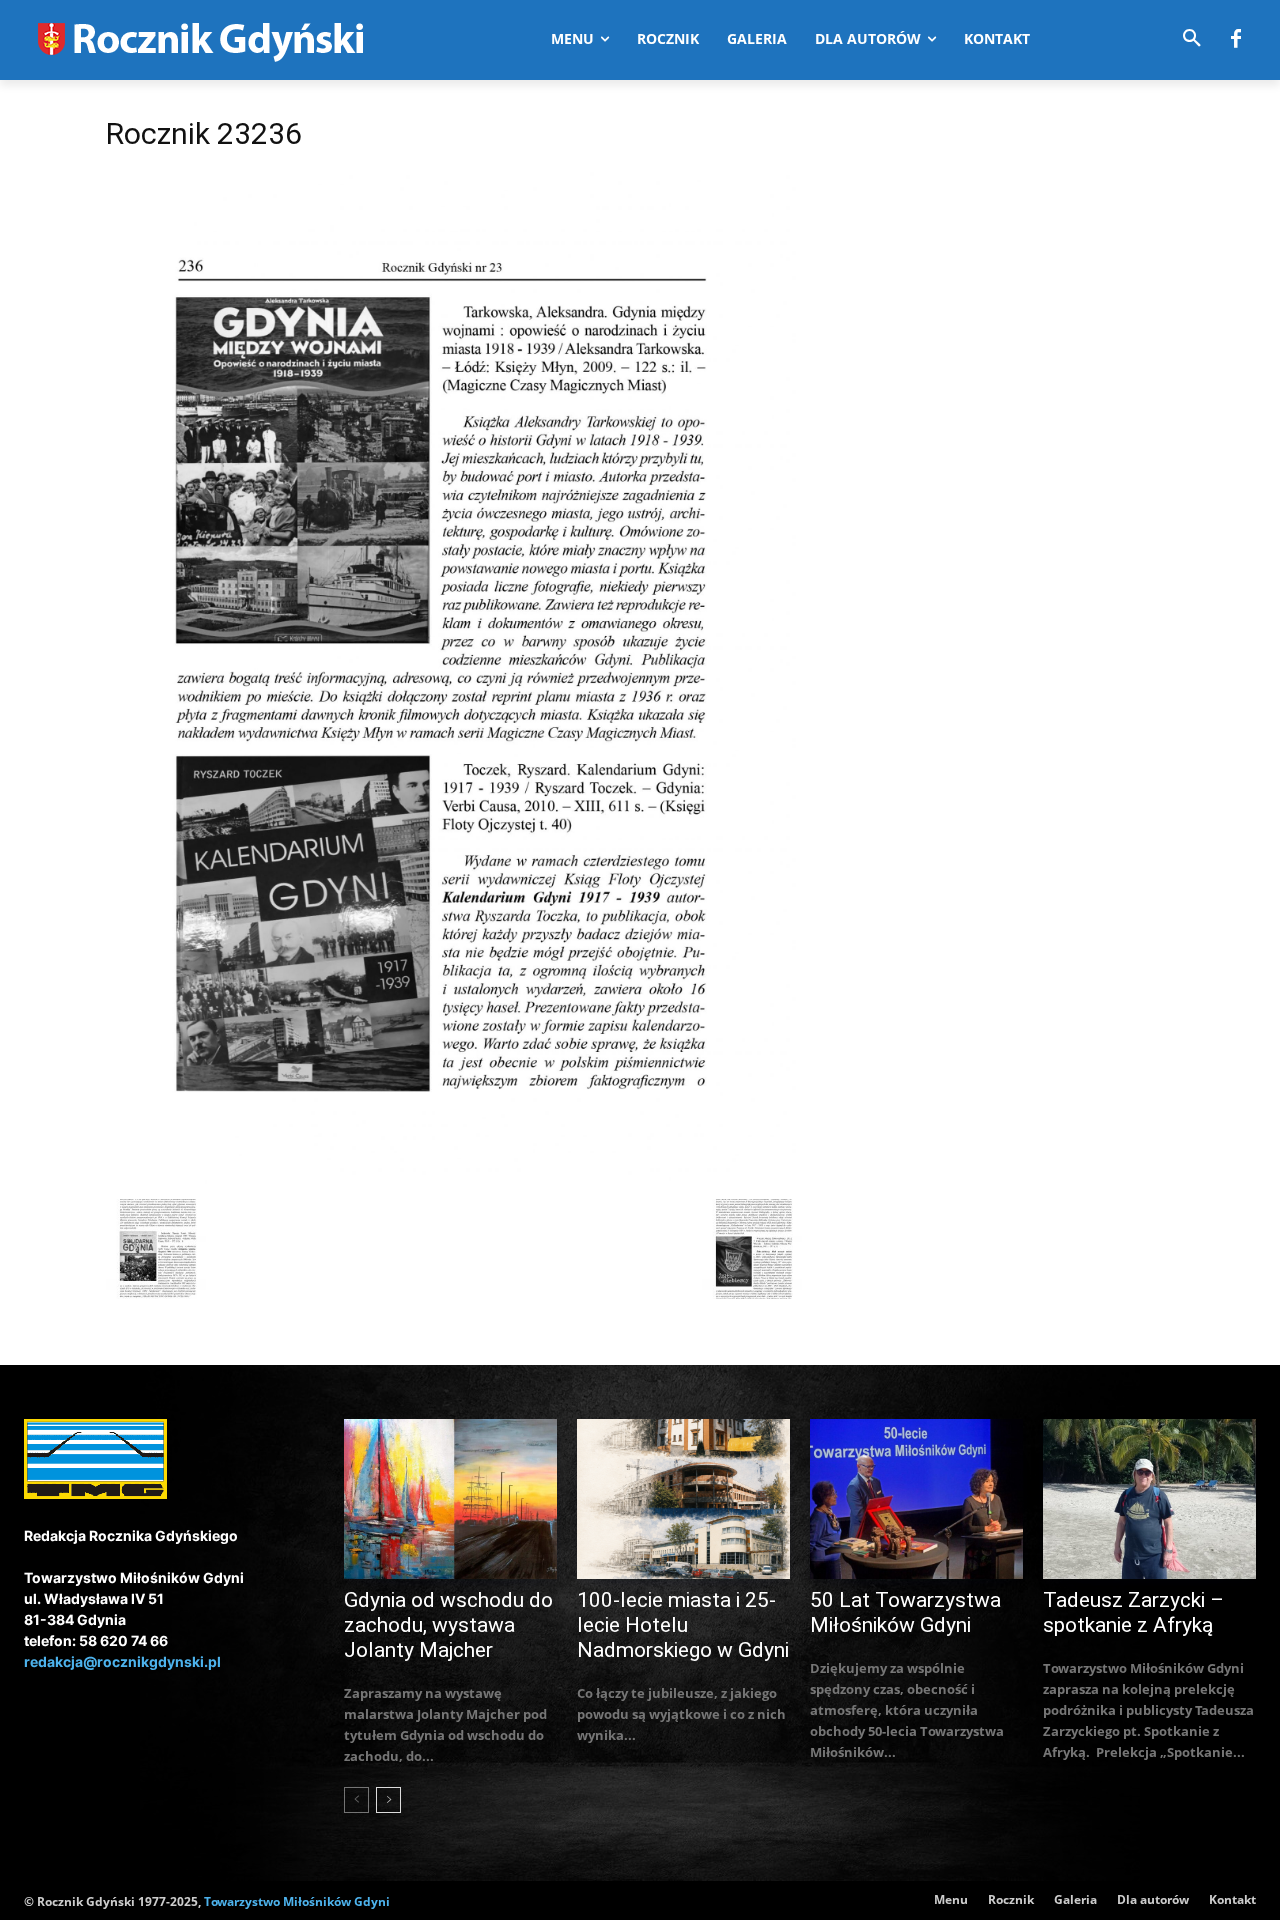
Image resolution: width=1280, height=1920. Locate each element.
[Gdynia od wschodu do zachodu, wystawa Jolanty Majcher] (450, 1499)
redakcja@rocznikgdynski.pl (122, 1661)
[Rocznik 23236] (454, 1178)
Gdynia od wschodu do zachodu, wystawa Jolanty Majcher (448, 1625)
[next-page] (388, 1800)
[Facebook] (1236, 40)
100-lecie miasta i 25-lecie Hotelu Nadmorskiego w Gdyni (683, 1625)
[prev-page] (356, 1800)
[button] (1192, 39)
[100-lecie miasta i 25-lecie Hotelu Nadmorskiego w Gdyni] (683, 1499)
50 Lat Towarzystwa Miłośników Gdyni (905, 1612)
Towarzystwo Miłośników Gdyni (297, 1901)
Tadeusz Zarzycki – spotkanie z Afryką (1133, 1612)
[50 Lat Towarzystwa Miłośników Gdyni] (916, 1499)
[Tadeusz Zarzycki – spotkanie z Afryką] (1149, 1499)
